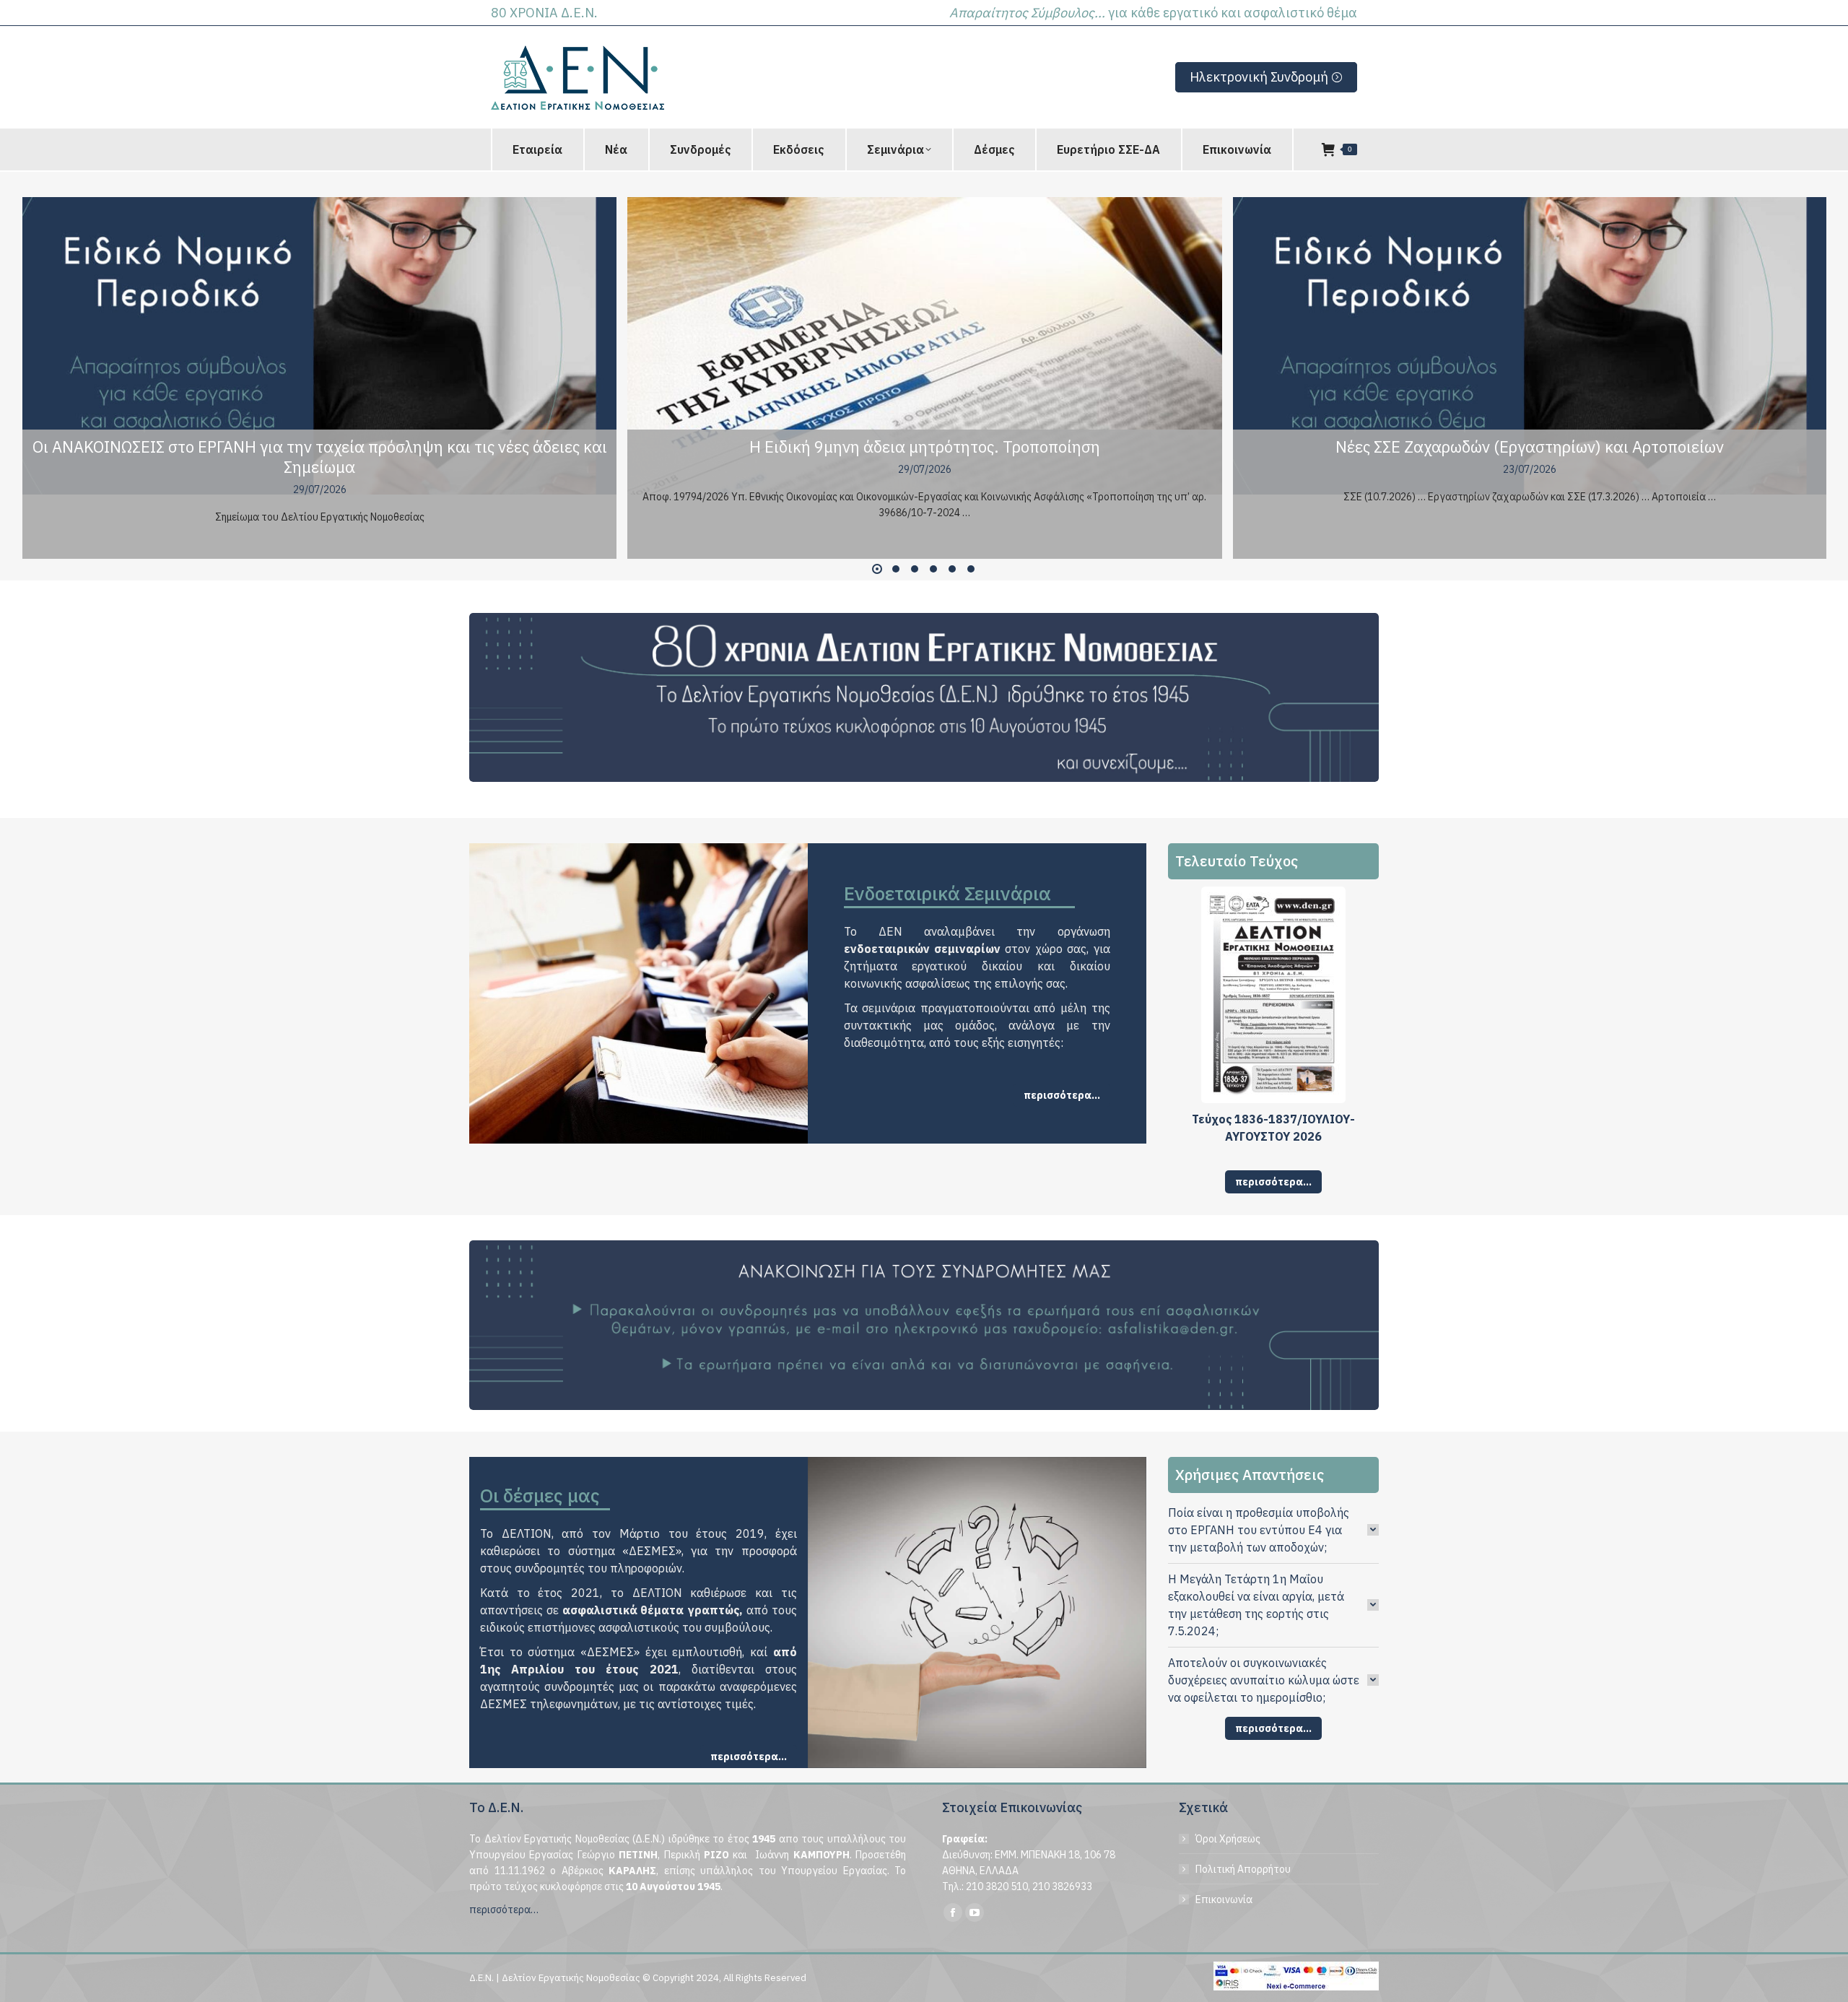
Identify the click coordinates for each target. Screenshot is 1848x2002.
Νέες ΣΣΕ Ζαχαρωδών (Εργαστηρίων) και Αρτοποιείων (1530, 447)
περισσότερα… (504, 1910)
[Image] (924, 698)
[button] (877, 569)
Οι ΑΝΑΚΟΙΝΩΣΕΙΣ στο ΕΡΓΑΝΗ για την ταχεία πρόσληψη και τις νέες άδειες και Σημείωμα (320, 457)
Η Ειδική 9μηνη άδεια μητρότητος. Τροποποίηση (925, 447)
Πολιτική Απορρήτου (1243, 1869)
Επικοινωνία (1224, 1899)
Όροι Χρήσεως (1228, 1839)
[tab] (1274, 1530)
